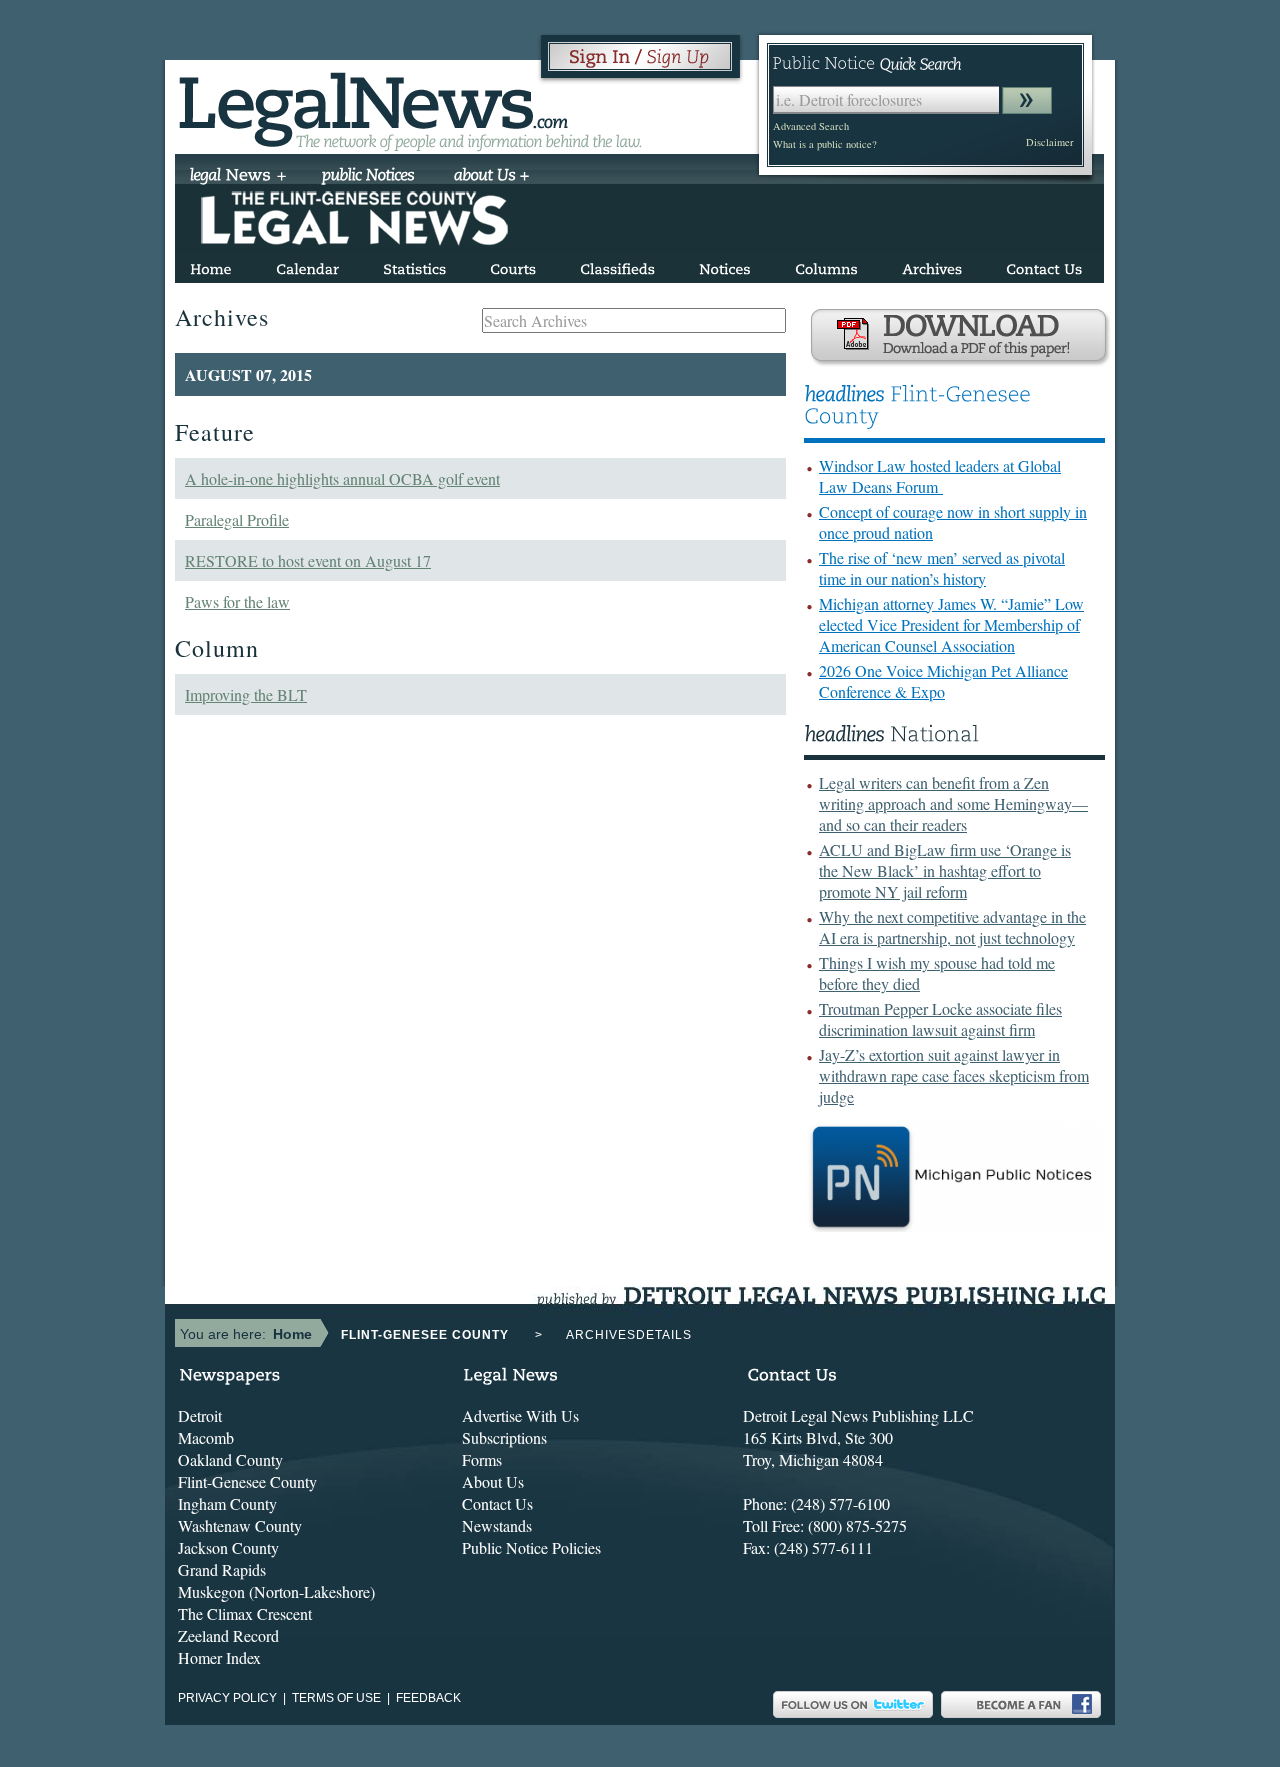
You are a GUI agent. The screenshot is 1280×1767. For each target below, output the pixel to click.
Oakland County (230, 1459)
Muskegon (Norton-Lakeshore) (276, 1591)
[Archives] (932, 265)
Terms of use (336, 1698)
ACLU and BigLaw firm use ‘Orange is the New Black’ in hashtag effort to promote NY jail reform (945, 870)
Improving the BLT (246, 694)
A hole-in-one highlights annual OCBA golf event (342, 478)
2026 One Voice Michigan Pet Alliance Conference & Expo (943, 681)
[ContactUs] (1044, 265)
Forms (482, 1459)
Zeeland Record (228, 1635)
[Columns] (826, 265)
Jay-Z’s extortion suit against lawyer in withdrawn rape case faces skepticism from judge (954, 1075)
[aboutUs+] (491, 177)
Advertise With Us (520, 1415)
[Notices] (725, 265)
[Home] (211, 265)
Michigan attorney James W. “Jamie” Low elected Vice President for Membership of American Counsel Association (951, 624)
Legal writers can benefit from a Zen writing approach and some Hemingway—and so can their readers (953, 803)
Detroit (200, 1415)
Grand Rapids (222, 1569)
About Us (493, 1481)
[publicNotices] (368, 177)
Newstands (497, 1525)
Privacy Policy (227, 1698)
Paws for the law (237, 601)
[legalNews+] (238, 177)
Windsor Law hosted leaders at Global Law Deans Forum (940, 476)
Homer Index (219, 1657)
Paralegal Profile (237, 519)
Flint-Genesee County (247, 1481)
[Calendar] (307, 265)
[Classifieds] (617, 265)
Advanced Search (811, 126)
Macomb (206, 1437)
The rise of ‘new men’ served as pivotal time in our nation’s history (942, 568)
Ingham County (227, 1503)
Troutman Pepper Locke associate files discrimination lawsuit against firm (940, 1019)
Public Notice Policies (531, 1547)
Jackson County (228, 1547)
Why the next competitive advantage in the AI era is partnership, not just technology (952, 927)
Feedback (428, 1698)
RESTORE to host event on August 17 (308, 560)
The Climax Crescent (245, 1613)
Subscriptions (504, 1437)
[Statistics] (414, 265)
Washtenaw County (240, 1525)
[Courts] (513, 265)
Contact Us (497, 1503)
